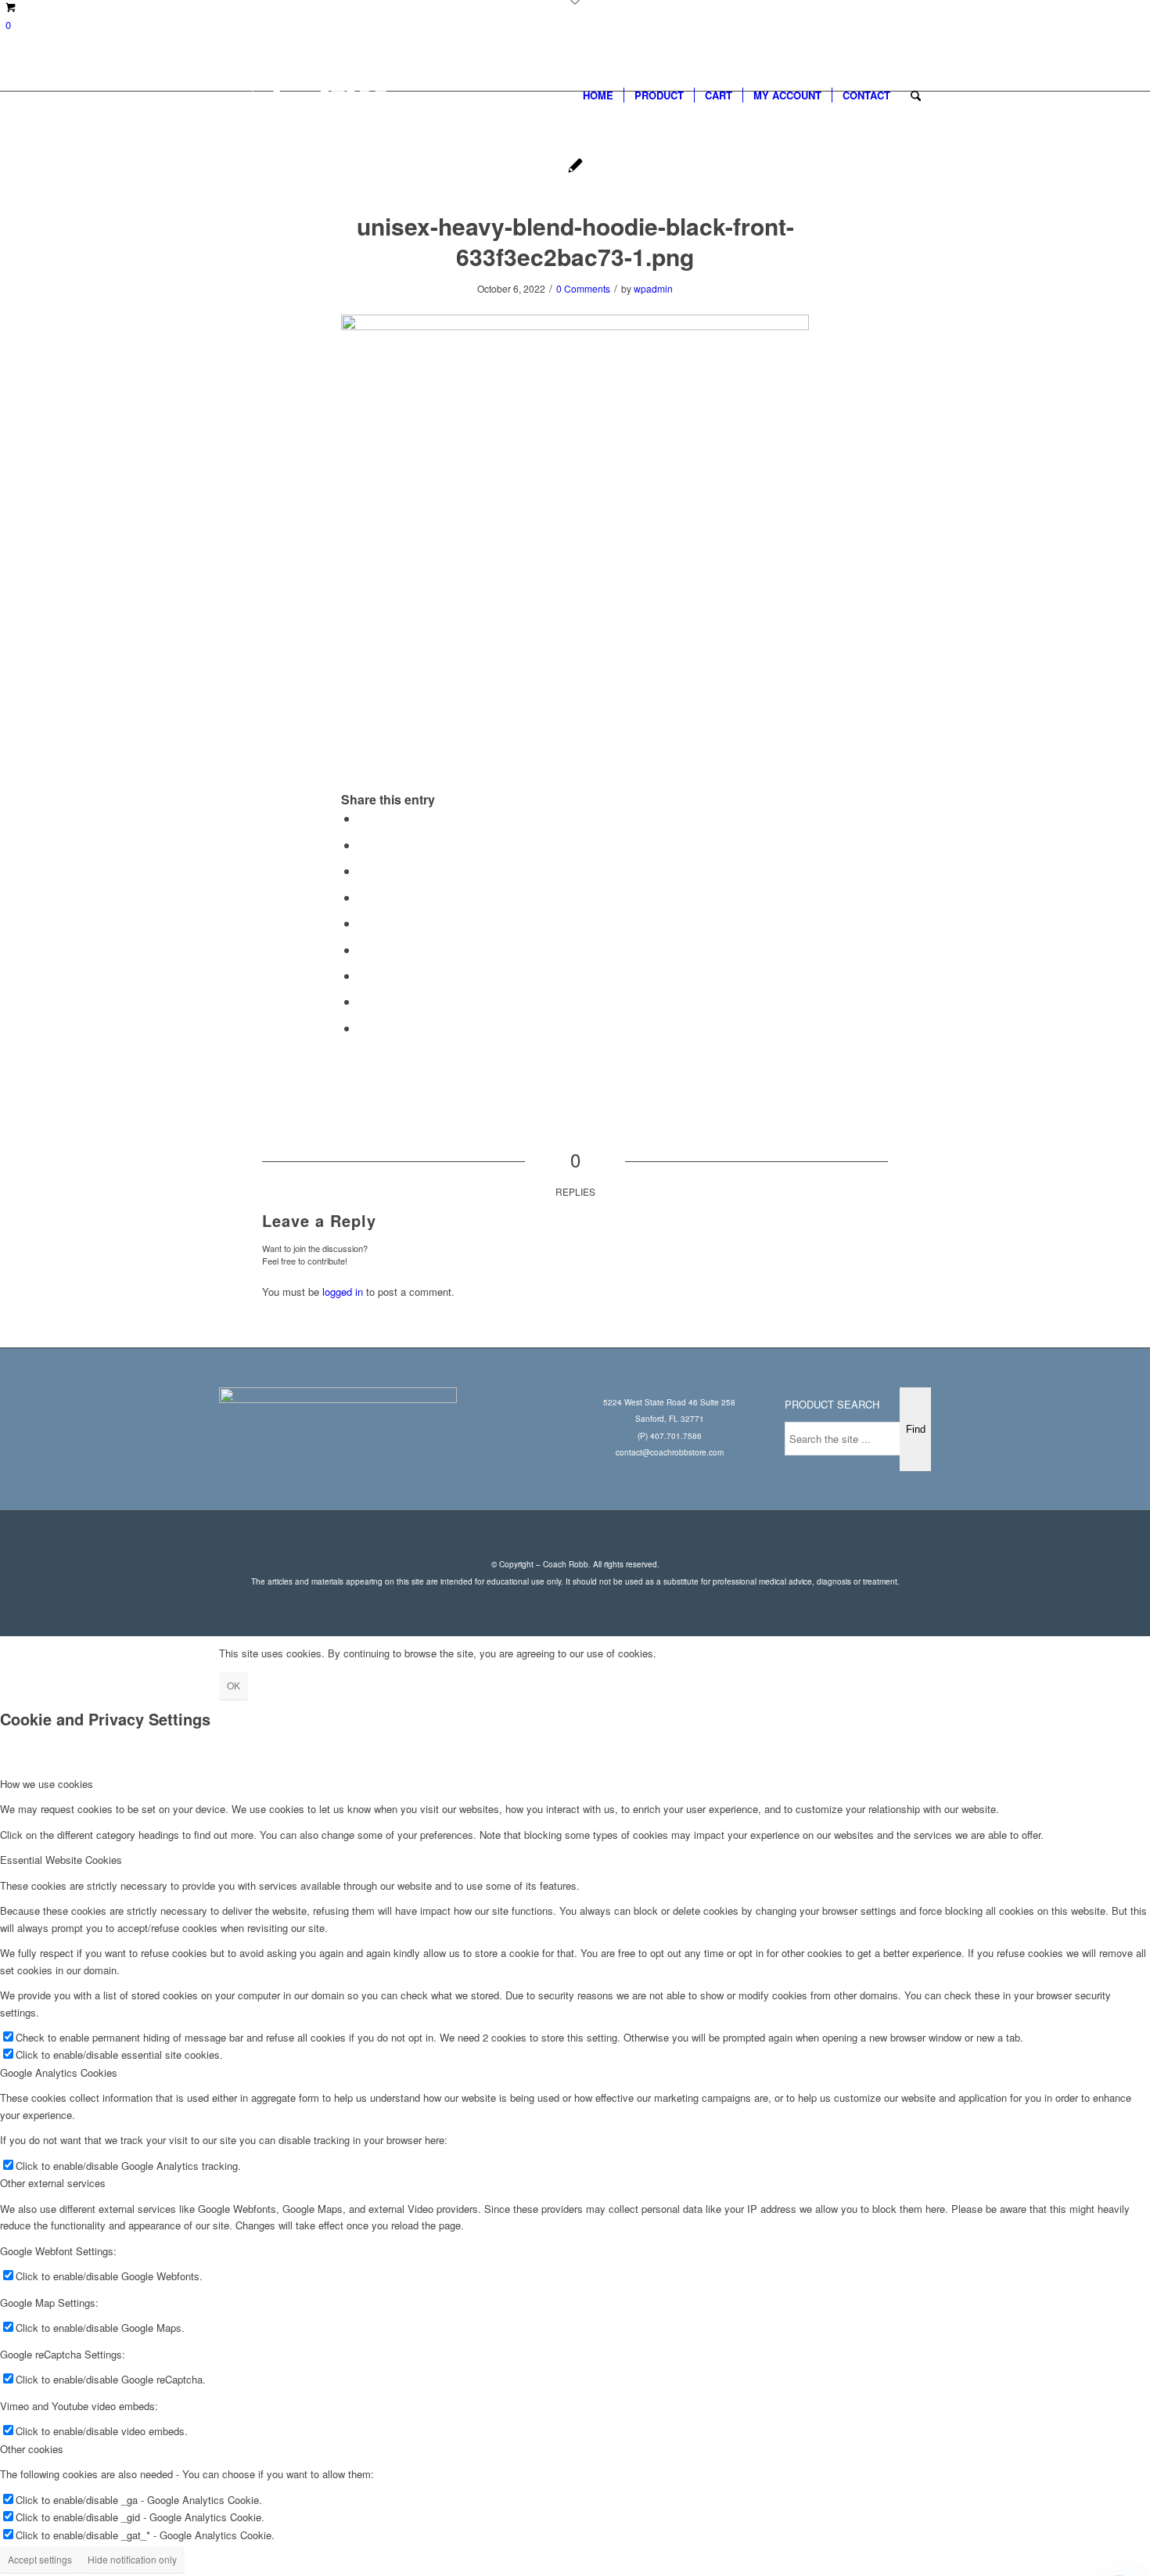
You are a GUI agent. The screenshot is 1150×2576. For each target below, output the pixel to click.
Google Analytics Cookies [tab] (59, 2072)
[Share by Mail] (363, 1028)
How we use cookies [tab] (47, 1784)
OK (234, 1685)
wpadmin (653, 288)
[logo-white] (320, 95)
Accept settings (40, 2559)
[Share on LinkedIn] (363, 923)
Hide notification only (132, 2559)
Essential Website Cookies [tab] (61, 1860)
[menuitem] (598, 95)
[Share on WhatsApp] (363, 871)
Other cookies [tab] (32, 2449)
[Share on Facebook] (363, 818)
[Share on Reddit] (363, 1001)
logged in (343, 1292)
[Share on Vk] (363, 975)
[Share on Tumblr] (363, 950)
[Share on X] (363, 845)
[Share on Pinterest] (363, 897)
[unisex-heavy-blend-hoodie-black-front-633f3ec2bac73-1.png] (575, 167)
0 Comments (583, 288)
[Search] (916, 95)
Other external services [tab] (53, 2183)
